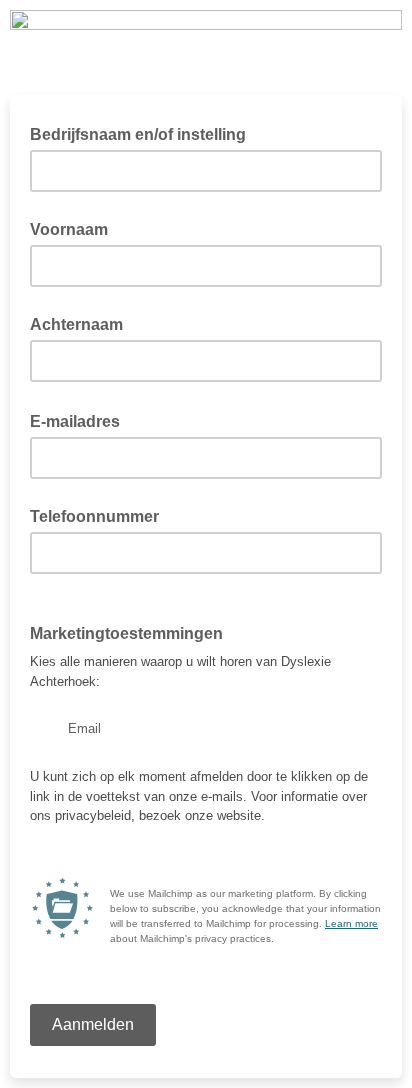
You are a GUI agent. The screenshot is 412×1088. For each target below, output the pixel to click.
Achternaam (76, 324)
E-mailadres (81, 420)
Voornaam (69, 229)
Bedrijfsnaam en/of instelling (138, 134)
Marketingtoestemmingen (126, 633)
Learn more (351, 923)
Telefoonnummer (94, 516)
